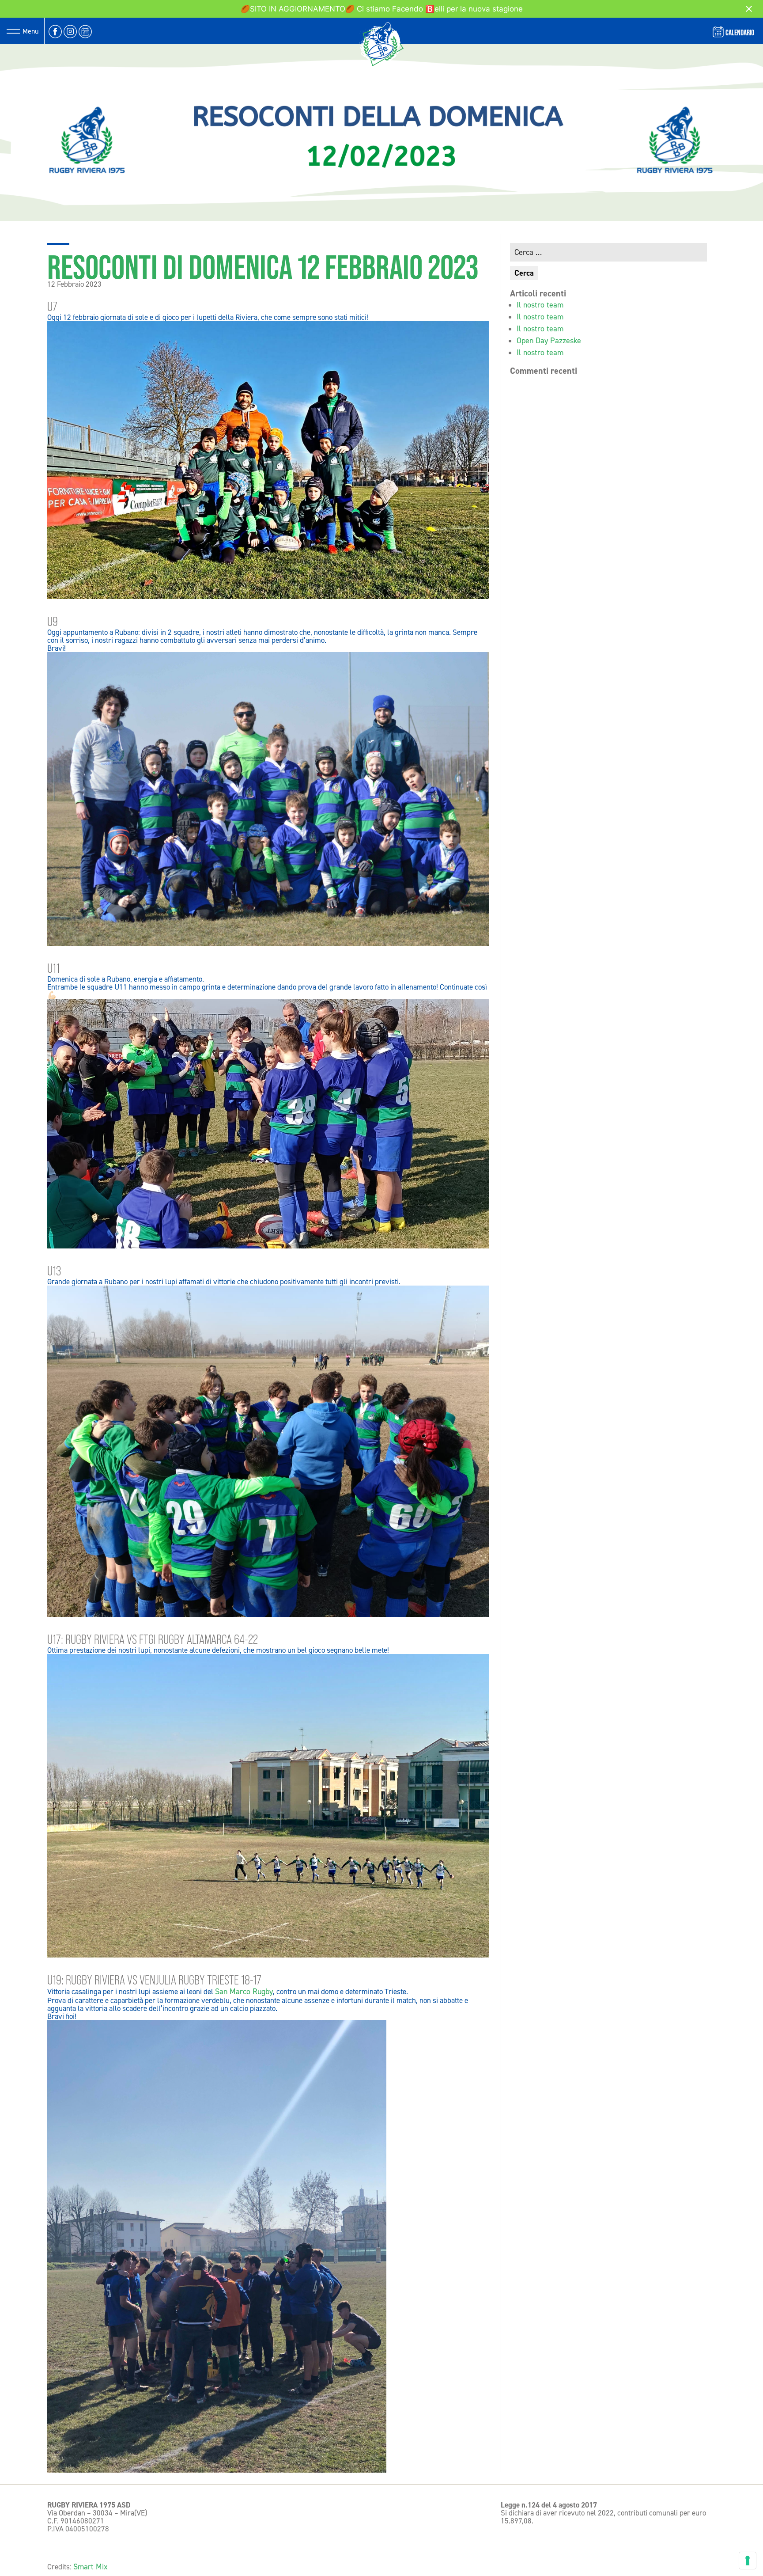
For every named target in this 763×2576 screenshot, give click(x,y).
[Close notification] (749, 9)
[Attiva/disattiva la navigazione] (13, 31)
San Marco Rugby (244, 1992)
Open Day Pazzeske (549, 341)
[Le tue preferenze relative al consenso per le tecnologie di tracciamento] (748, 2561)
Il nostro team (540, 305)
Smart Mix (91, 2567)
